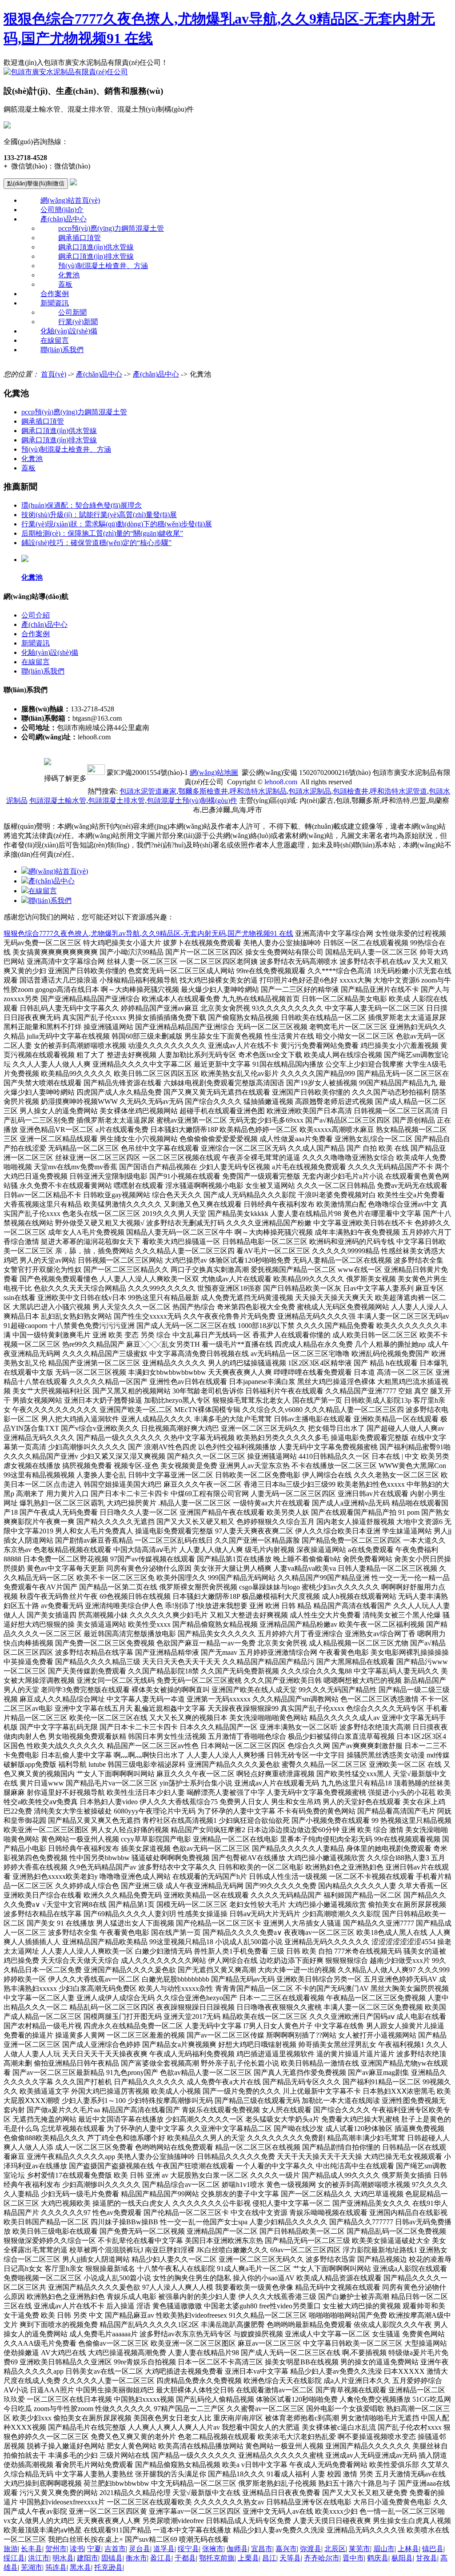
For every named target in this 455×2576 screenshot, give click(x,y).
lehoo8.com (281, 782)
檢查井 (203, 791)
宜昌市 (262, 2549)
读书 (77, 2549)
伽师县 (237, 2549)
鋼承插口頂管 (80, 238)
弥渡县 (311, 2549)
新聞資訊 (55, 303)
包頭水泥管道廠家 (148, 791)
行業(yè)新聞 (78, 322)
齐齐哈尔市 (322, 2558)
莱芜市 (359, 2549)
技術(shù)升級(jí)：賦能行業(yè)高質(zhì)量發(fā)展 (99, 515)
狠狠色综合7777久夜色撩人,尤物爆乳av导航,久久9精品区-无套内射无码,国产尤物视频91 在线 (148, 933)
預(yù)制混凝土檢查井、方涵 (103, 266)
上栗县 (248, 2558)
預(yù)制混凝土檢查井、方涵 (66, 449)
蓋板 (65, 284)
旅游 (11, 2549)
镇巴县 (433, 2549)
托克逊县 (108, 2567)
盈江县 (161, 2558)
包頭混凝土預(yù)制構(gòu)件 (192, 800)
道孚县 (164, 2549)
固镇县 (112, 2558)
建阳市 (88, 2558)
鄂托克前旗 (217, 2558)
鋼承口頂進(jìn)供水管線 (96, 247)
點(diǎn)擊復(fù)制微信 (36, 183)
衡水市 (136, 2558)
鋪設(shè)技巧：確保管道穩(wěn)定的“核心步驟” (96, 543)
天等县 (290, 2558)
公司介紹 (36, 615)
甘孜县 (427, 2558)
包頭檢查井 (351, 791)
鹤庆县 (378, 2558)
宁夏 (94, 2549)
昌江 (269, 2558)
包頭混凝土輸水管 (58, 800)
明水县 (63, 2558)
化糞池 (69, 275)
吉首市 (115, 2549)
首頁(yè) (54, 374)
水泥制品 (258, 791)
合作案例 (55, 294)
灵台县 (140, 2549)
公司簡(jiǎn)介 (62, 210)
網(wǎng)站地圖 (214, 772)
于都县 (185, 2558)
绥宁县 (188, 2549)
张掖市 (213, 2549)
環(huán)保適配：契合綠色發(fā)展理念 (82, 505)
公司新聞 (72, 312)
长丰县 (32, 2549)
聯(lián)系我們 (62, 350)
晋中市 (353, 2558)
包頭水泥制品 (310, 791)
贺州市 (56, 2549)
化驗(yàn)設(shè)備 (69, 331)
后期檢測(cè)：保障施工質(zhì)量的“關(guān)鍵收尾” (102, 533)
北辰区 (335, 2549)
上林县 (408, 2549)
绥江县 (14, 2558)
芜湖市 (32, 2567)
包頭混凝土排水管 (116, 800)
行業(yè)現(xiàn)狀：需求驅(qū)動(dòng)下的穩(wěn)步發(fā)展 (117, 524)
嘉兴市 (286, 2549)
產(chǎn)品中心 (64, 219)
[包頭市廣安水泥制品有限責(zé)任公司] (66, 72)
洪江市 (39, 2558)
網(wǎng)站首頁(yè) (70, 200)
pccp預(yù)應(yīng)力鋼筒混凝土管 (111, 228)
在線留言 (55, 340)
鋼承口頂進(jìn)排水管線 (96, 256)
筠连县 (56, 2567)
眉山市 (384, 2549)
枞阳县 (402, 2558)
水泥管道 (399, 791)
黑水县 (80, 2567)
